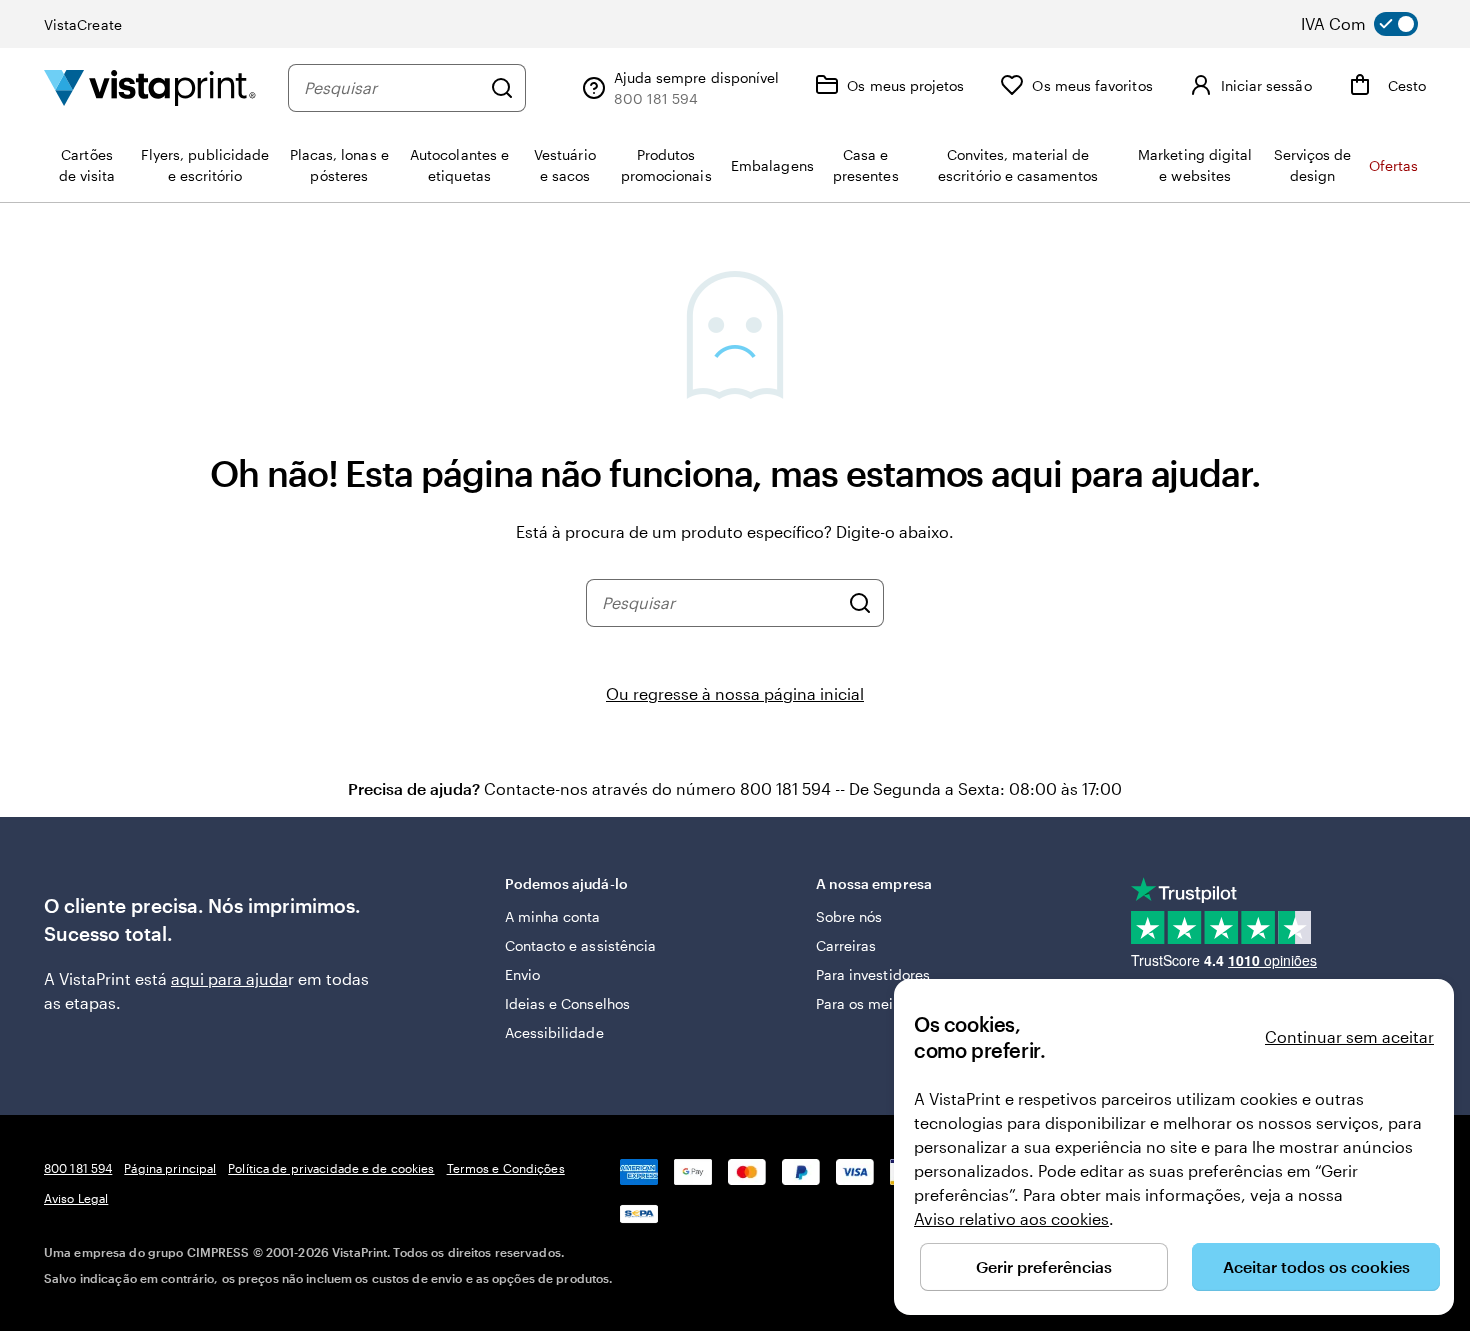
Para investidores (873, 974)
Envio (522, 974)
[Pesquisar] (502, 88)
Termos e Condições (506, 1168)
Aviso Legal (76, 1198)
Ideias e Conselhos (567, 1003)
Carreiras (846, 945)
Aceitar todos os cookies (1316, 1266)
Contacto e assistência (581, 945)
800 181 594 (78, 1168)
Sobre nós (849, 916)
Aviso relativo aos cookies (1011, 1218)
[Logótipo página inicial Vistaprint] (150, 87)
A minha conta (553, 916)
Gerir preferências (1044, 1266)
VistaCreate (83, 24)
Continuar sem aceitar (1349, 1036)
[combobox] (392, 88)
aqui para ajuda (229, 978)
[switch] (1373, 24)
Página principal (170, 1168)
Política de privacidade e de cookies (331, 1168)
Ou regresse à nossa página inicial (735, 693)
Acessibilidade (554, 1032)
